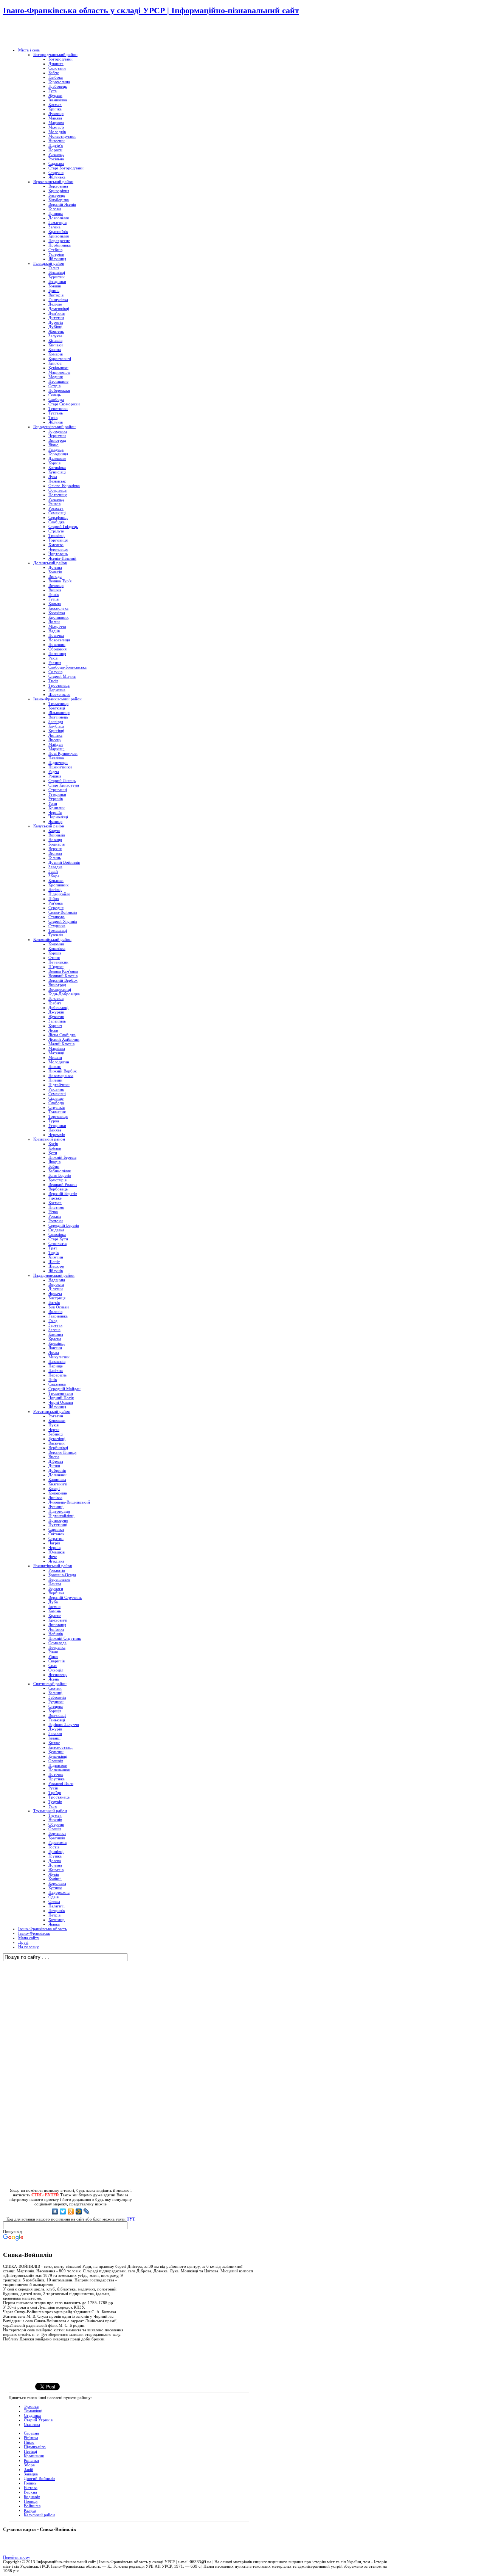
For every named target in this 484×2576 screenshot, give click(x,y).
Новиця (31, 2501)
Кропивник (34, 2456)
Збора (29, 2465)
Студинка (32, 2415)
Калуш (30, 2510)
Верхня (30, 2492)
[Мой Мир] (79, 2211)
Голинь (30, 2483)
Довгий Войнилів (40, 2478)
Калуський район (39, 2515)
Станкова (32, 2424)
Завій (29, 2469)
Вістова (31, 2488)
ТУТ (131, 2219)
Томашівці (33, 2411)
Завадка (31, 2474)
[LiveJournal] (87, 2211)
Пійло (29, 2442)
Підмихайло (35, 2447)
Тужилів (31, 2406)
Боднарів (32, 2497)
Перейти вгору (17, 2557)
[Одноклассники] (71, 2211)
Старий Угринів (38, 2420)
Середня (31, 2433)
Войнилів (32, 2506)
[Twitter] (63, 2211)
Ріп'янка (31, 2438)
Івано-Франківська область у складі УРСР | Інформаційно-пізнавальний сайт (151, 10)
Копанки (31, 2460)
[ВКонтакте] (55, 2211)
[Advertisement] (92, 32)
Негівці (30, 2451)
